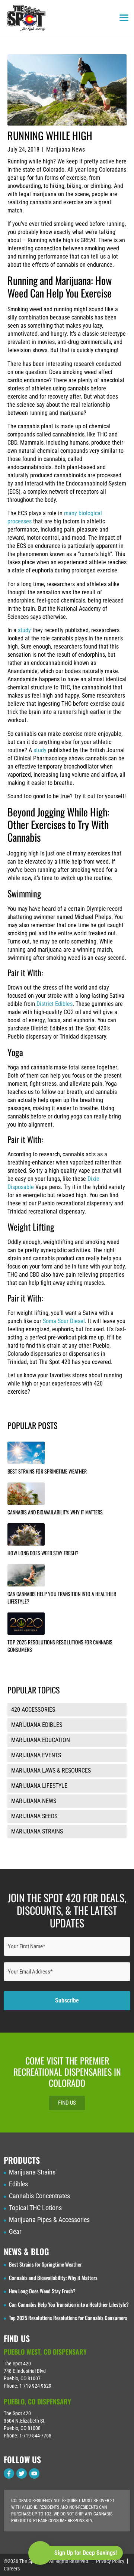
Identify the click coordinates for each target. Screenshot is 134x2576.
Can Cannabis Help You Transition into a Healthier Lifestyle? (62, 1597)
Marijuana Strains (32, 2172)
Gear (15, 2232)
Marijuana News (66, 150)
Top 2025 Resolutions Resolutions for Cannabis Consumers (60, 1646)
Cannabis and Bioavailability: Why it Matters (55, 1512)
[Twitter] (22, 2473)
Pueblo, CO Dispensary (37, 2401)
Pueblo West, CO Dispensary (45, 2352)
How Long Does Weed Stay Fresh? (43, 1553)
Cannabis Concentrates (39, 2196)
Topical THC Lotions (35, 2208)
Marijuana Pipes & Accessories (49, 2220)
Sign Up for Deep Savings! (86, 2553)
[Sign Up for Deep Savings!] (40, 2553)
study (24, 630)
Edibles (18, 2184)
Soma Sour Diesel (64, 1321)
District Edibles (55, 1004)
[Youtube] (34, 2473)
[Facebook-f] (9, 2473)
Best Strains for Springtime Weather (47, 1471)
